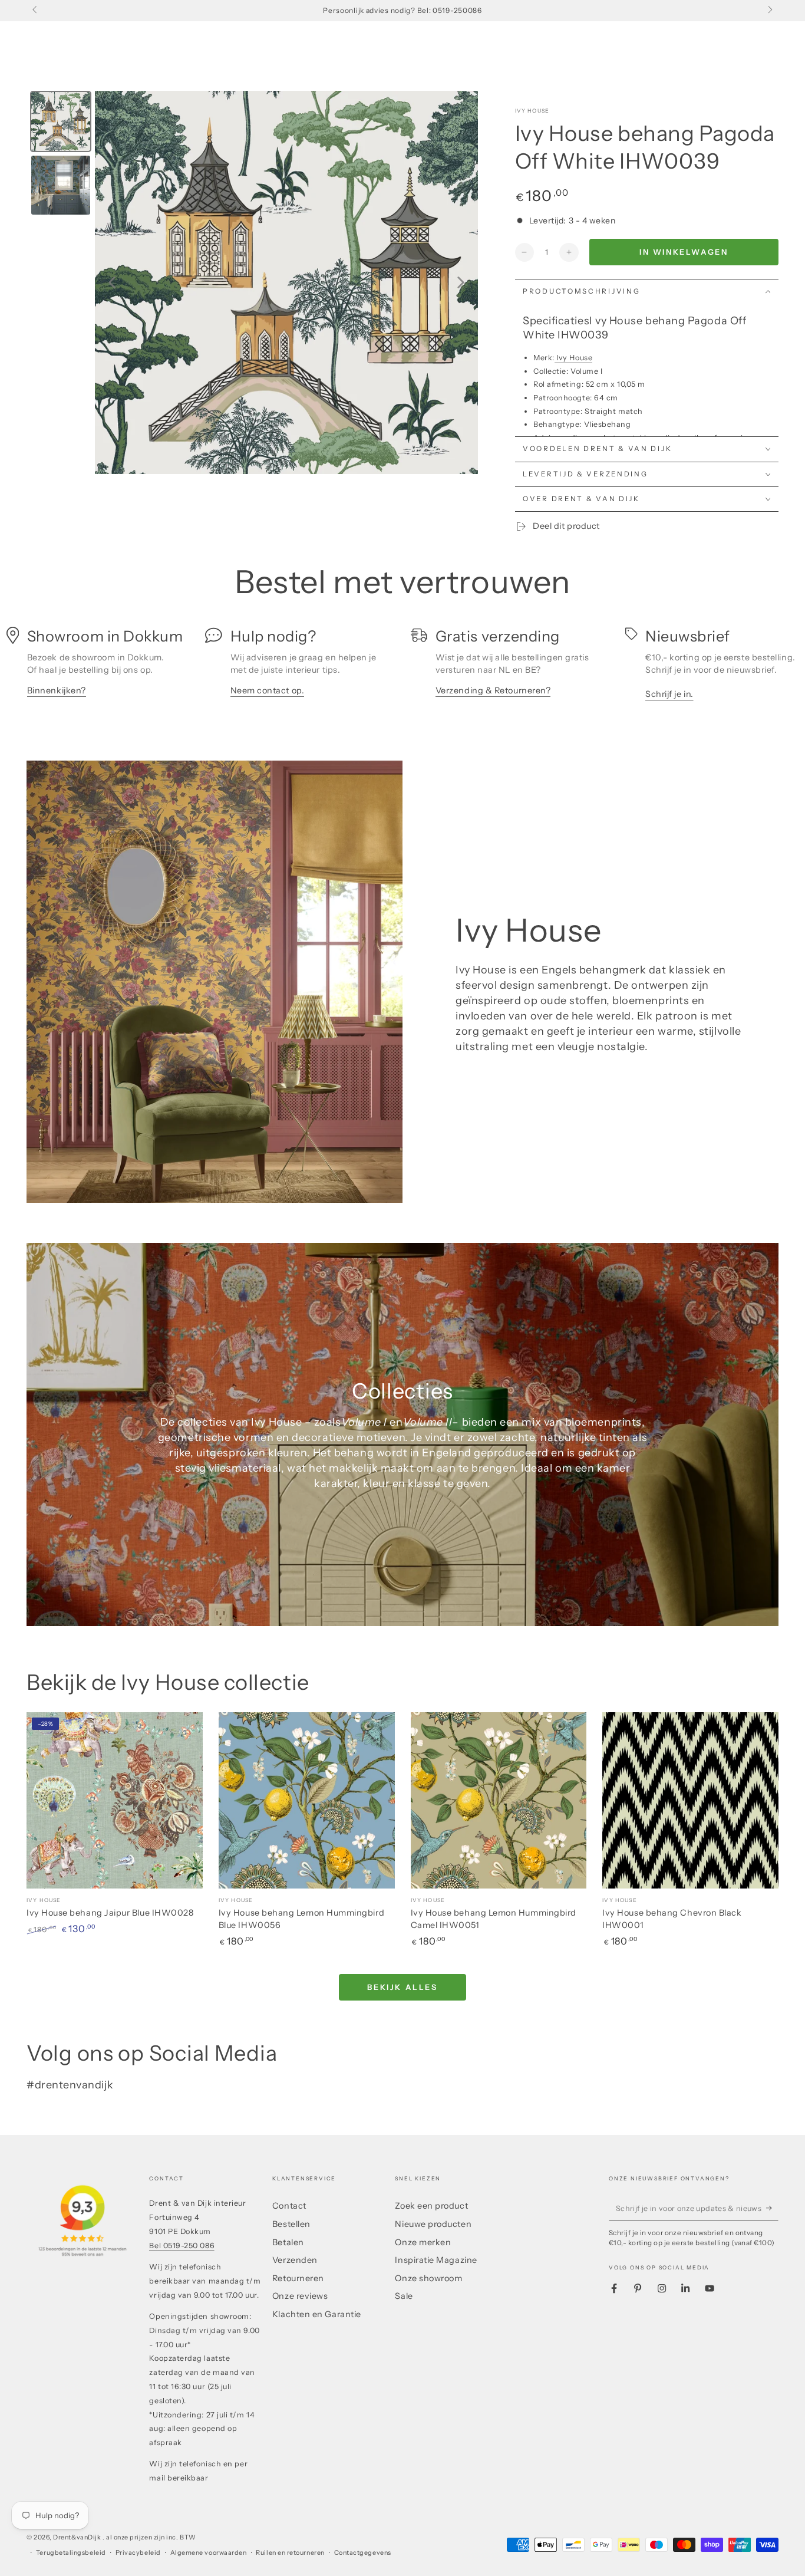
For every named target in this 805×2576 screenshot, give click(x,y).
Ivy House (532, 111)
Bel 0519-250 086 (182, 2246)
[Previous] (112, 282)
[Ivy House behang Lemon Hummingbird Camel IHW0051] (499, 1800)
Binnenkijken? (57, 690)
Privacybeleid (138, 2553)
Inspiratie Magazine (436, 2260)
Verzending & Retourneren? (493, 690)
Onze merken (423, 2242)
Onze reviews (300, 2296)
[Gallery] (252, 282)
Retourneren (298, 2278)
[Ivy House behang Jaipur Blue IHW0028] (115, 1800)
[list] (402, 668)
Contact (289, 2206)
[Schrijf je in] (772, 2208)
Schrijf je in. (669, 694)
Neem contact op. (268, 690)
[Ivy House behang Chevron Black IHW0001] (690, 1800)
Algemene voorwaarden (209, 2553)
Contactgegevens (363, 2553)
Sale (404, 2296)
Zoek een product (431, 2206)
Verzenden (295, 2260)
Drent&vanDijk (78, 2537)
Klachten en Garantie (317, 2314)
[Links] (36, 11)
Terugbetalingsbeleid (71, 2553)
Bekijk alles (402, 1987)
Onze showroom (428, 2278)
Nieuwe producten (433, 2224)
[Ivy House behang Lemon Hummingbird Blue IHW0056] (307, 1800)
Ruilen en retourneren (290, 2553)
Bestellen (291, 2224)
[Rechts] (769, 11)
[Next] (461, 282)
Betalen (288, 2242)
